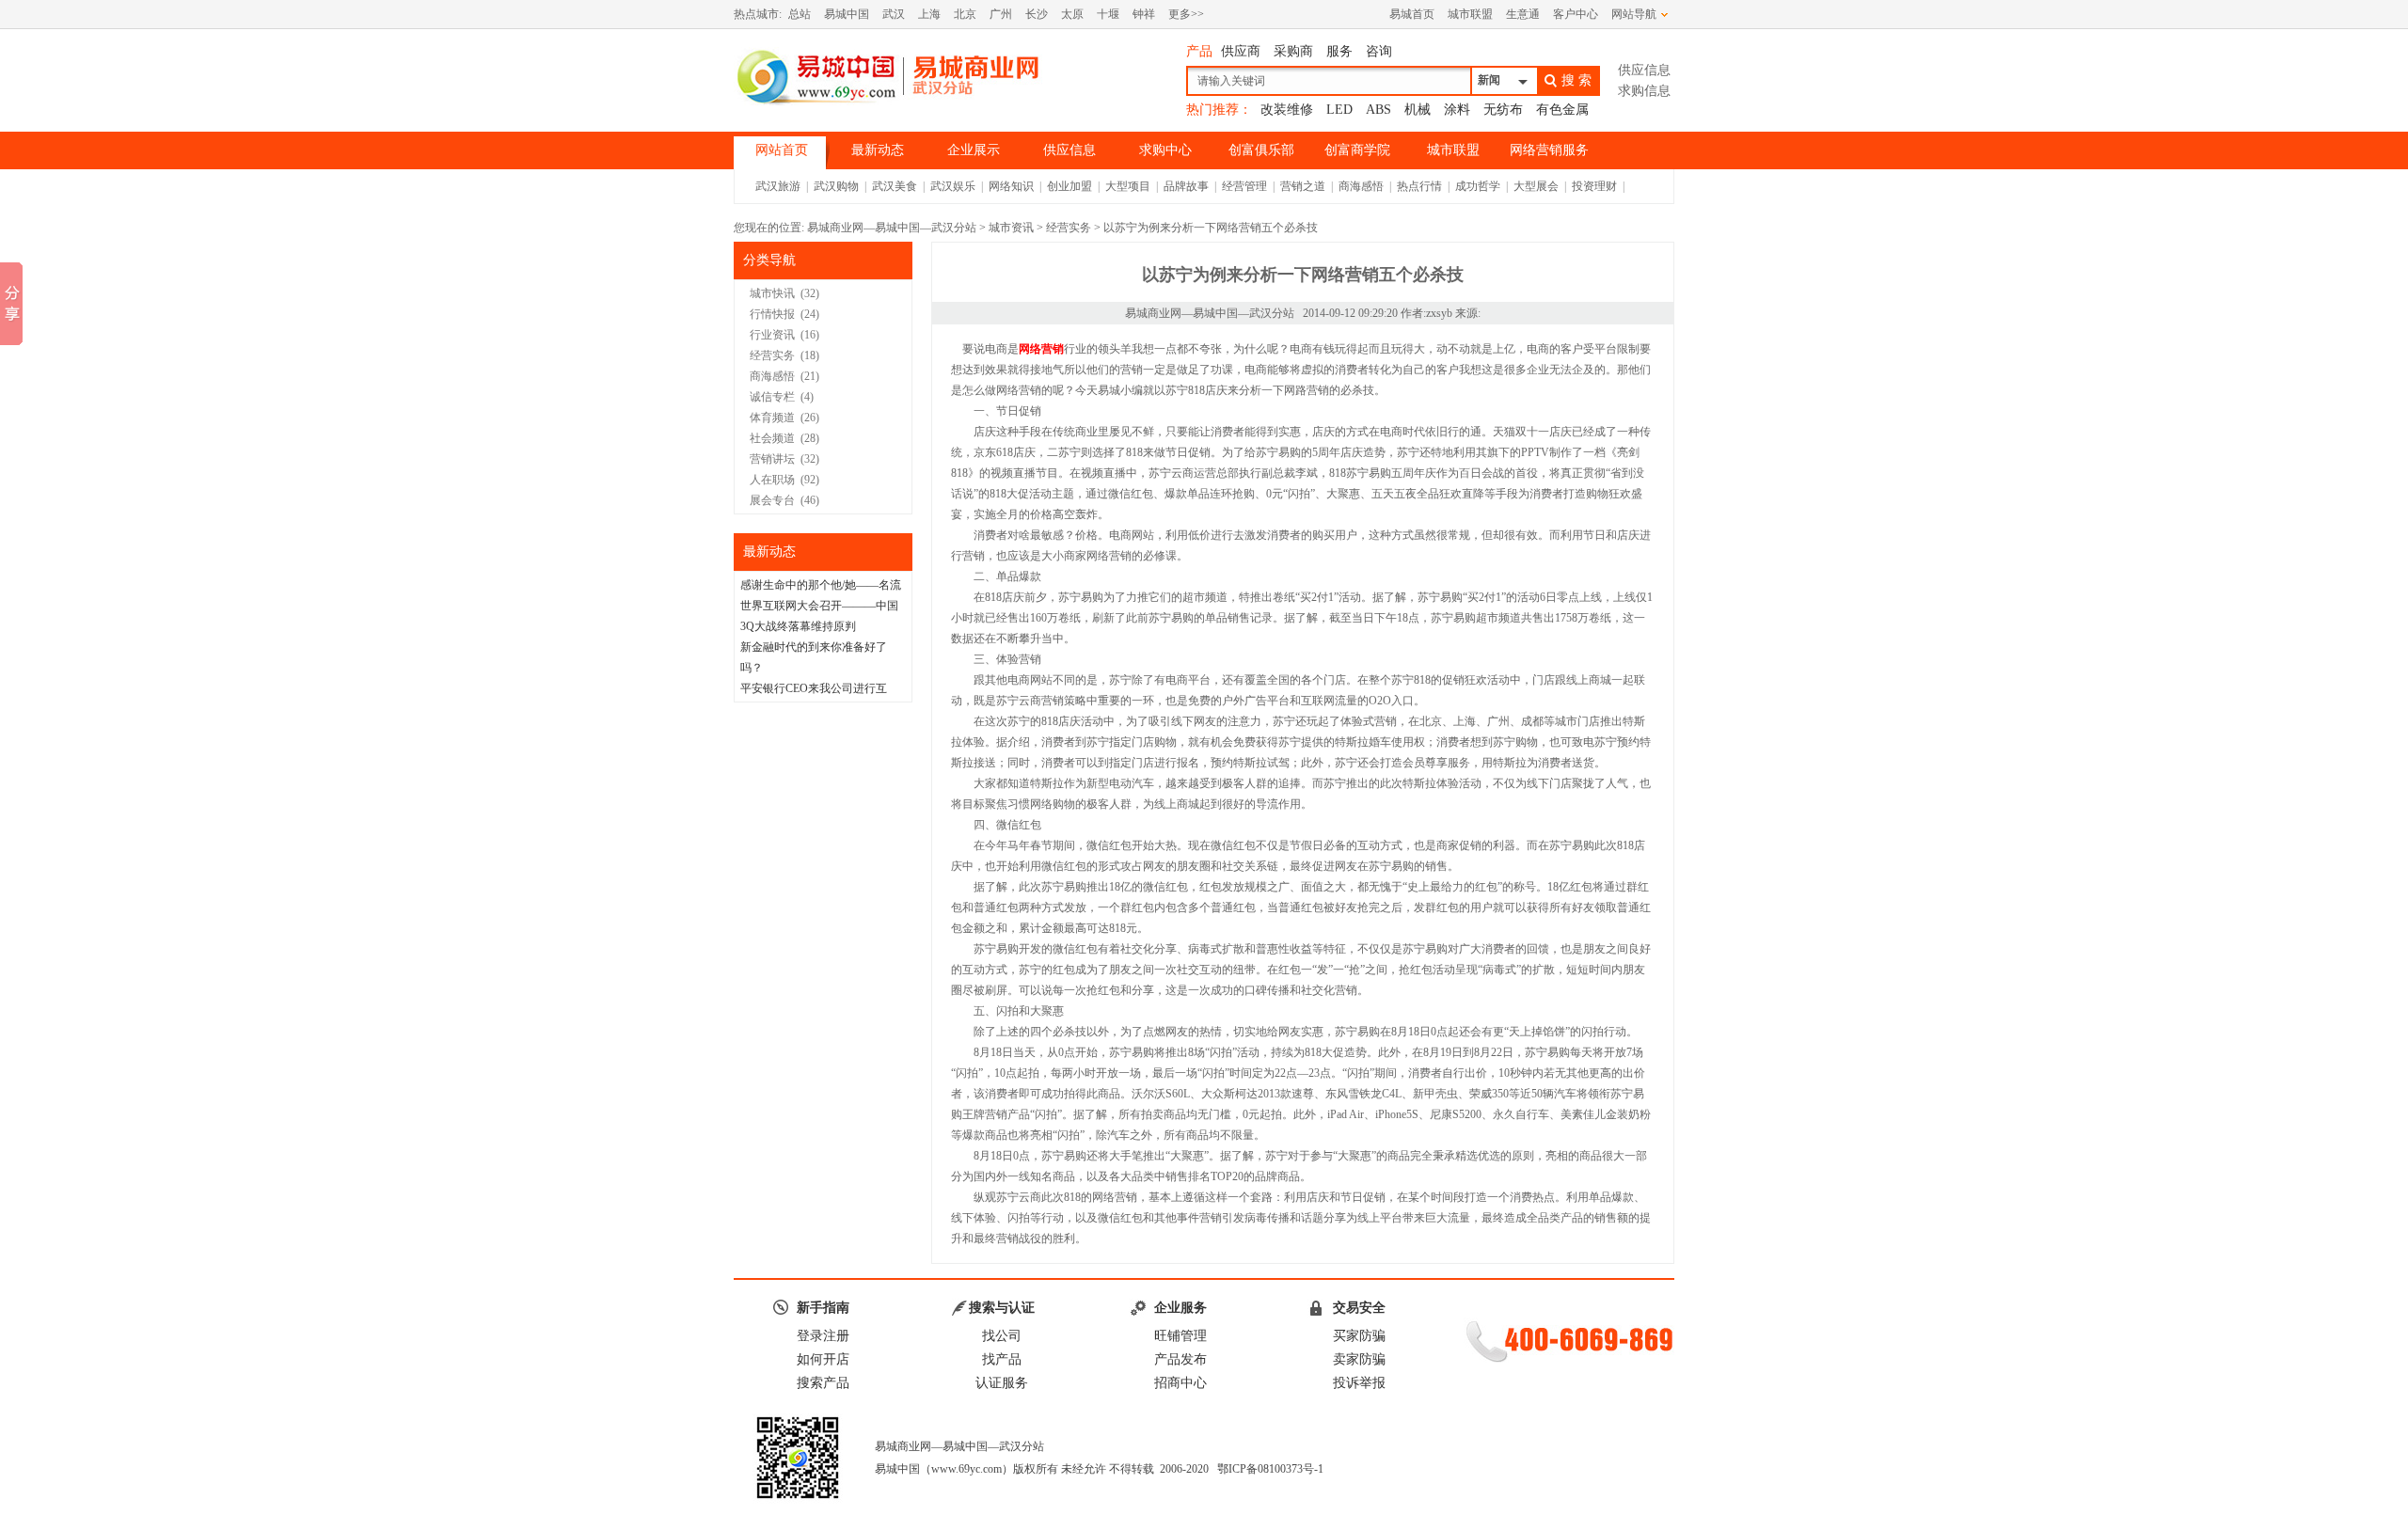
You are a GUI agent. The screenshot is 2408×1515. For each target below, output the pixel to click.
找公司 (1002, 1336)
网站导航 (1634, 14)
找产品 (1002, 1359)
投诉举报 (1359, 1383)
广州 (1001, 14)
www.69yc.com (966, 1469)
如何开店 (823, 1359)
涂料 (1457, 110)
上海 (929, 14)
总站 (800, 14)
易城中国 (847, 14)
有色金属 (1562, 110)
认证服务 (1002, 1383)
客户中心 (1576, 14)
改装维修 (1287, 110)
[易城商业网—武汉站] (889, 76)
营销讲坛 (772, 459)
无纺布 (1503, 110)
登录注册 (823, 1336)
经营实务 (1069, 228)
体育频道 (772, 418)
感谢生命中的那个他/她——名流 (821, 585)
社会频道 (772, 438)
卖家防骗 (1359, 1359)
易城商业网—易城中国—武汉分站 (892, 228)
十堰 (1108, 14)
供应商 (1241, 51)
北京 (965, 14)
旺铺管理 (1180, 1336)
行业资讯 (772, 335)
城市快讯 (772, 293)
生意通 (1523, 14)
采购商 (1293, 51)
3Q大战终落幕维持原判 (798, 626)
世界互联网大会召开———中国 (819, 606)
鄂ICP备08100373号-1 (1270, 1469)
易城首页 (1412, 14)
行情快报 (772, 314)
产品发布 (1180, 1359)
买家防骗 (1359, 1336)
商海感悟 (772, 376)
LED (1339, 110)
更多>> (1186, 14)
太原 (1072, 14)
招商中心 (1180, 1383)
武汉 (894, 14)
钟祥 (1144, 14)
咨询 (1379, 51)
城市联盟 (1470, 14)
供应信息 (1644, 70)
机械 (1418, 110)
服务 (1339, 51)
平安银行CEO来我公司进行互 (814, 688)
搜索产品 (823, 1383)
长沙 (1037, 14)
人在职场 (772, 480)
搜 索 (1576, 80)
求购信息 (1644, 91)
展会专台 (772, 500)
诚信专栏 (772, 397)
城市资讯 (1011, 228)
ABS (1378, 110)
